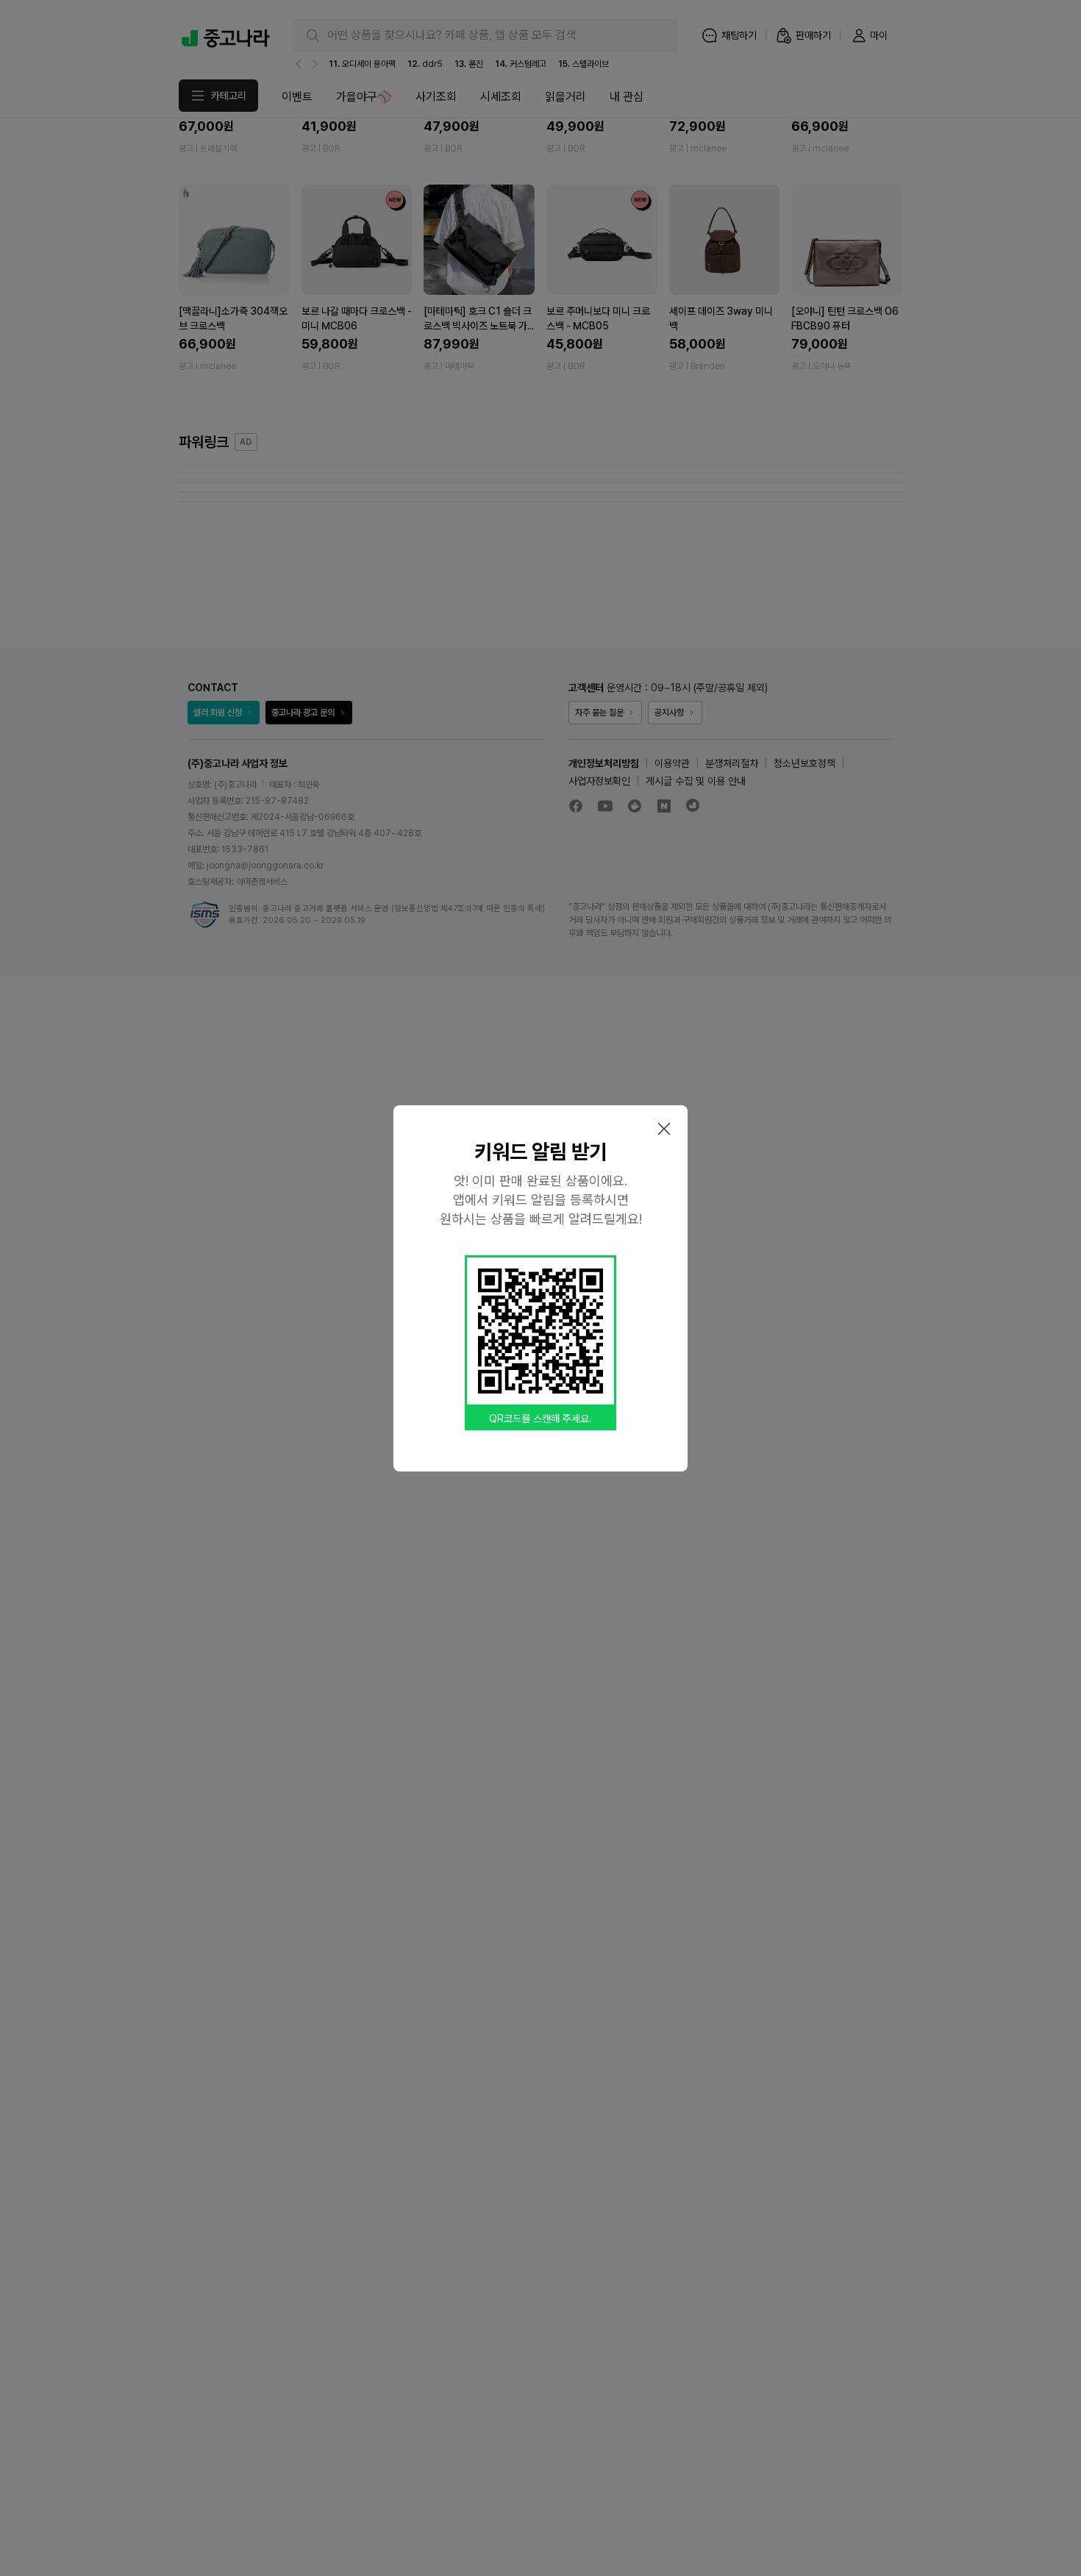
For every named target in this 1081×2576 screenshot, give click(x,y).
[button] (664, 1129)
